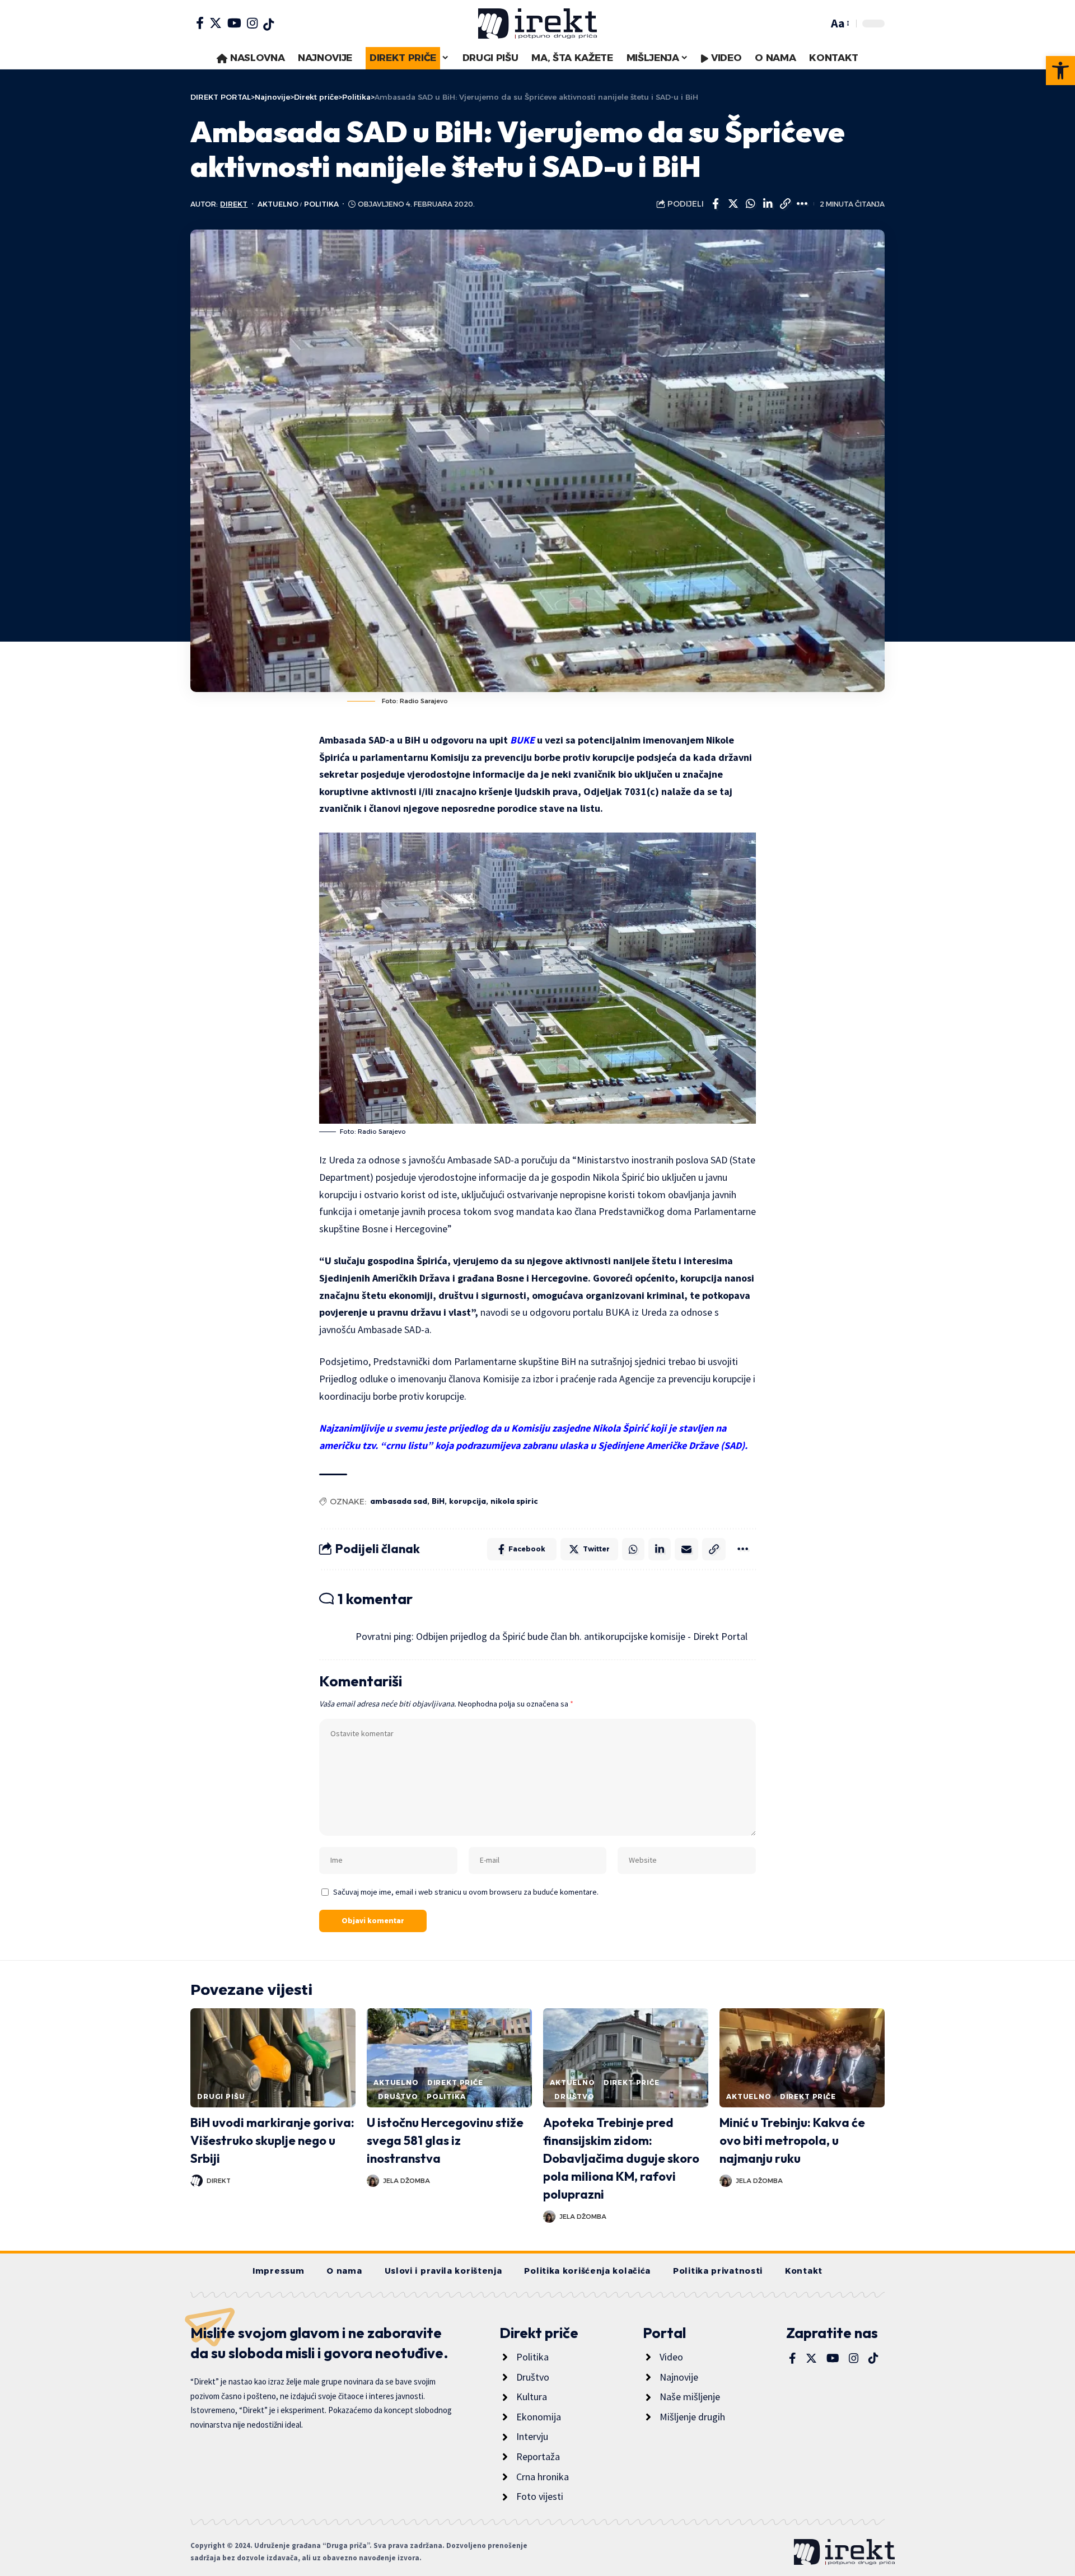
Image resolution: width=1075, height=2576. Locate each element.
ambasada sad (399, 1501)
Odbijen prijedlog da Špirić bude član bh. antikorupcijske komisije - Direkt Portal (582, 1636)
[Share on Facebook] (716, 204)
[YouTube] (234, 23)
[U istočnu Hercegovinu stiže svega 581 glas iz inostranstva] (449, 2058)
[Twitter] (216, 23)
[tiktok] (268, 25)
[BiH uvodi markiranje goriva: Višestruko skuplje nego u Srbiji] (273, 2058)
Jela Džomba (406, 2181)
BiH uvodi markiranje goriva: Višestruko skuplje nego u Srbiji (272, 2140)
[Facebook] (200, 23)
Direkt (234, 204)
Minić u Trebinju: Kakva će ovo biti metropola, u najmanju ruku (792, 2140)
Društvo (398, 2096)
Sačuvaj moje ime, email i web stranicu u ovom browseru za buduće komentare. (466, 1892)
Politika (321, 204)
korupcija (468, 1501)
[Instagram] (252, 23)
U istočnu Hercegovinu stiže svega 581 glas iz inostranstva (445, 2140)
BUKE (522, 740)
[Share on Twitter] (733, 204)
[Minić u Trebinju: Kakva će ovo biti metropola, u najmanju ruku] (802, 2058)
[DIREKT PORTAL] (537, 24)
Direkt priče (455, 2082)
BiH (438, 1501)
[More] (802, 204)
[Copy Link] (785, 204)
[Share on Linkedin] (768, 204)
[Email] (686, 1549)
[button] (1060, 71)
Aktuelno (278, 204)
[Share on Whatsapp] (750, 204)
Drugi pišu (221, 2096)
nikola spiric (514, 1501)
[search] (817, 24)
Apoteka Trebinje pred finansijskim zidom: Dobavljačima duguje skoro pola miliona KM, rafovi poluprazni (621, 2158)
